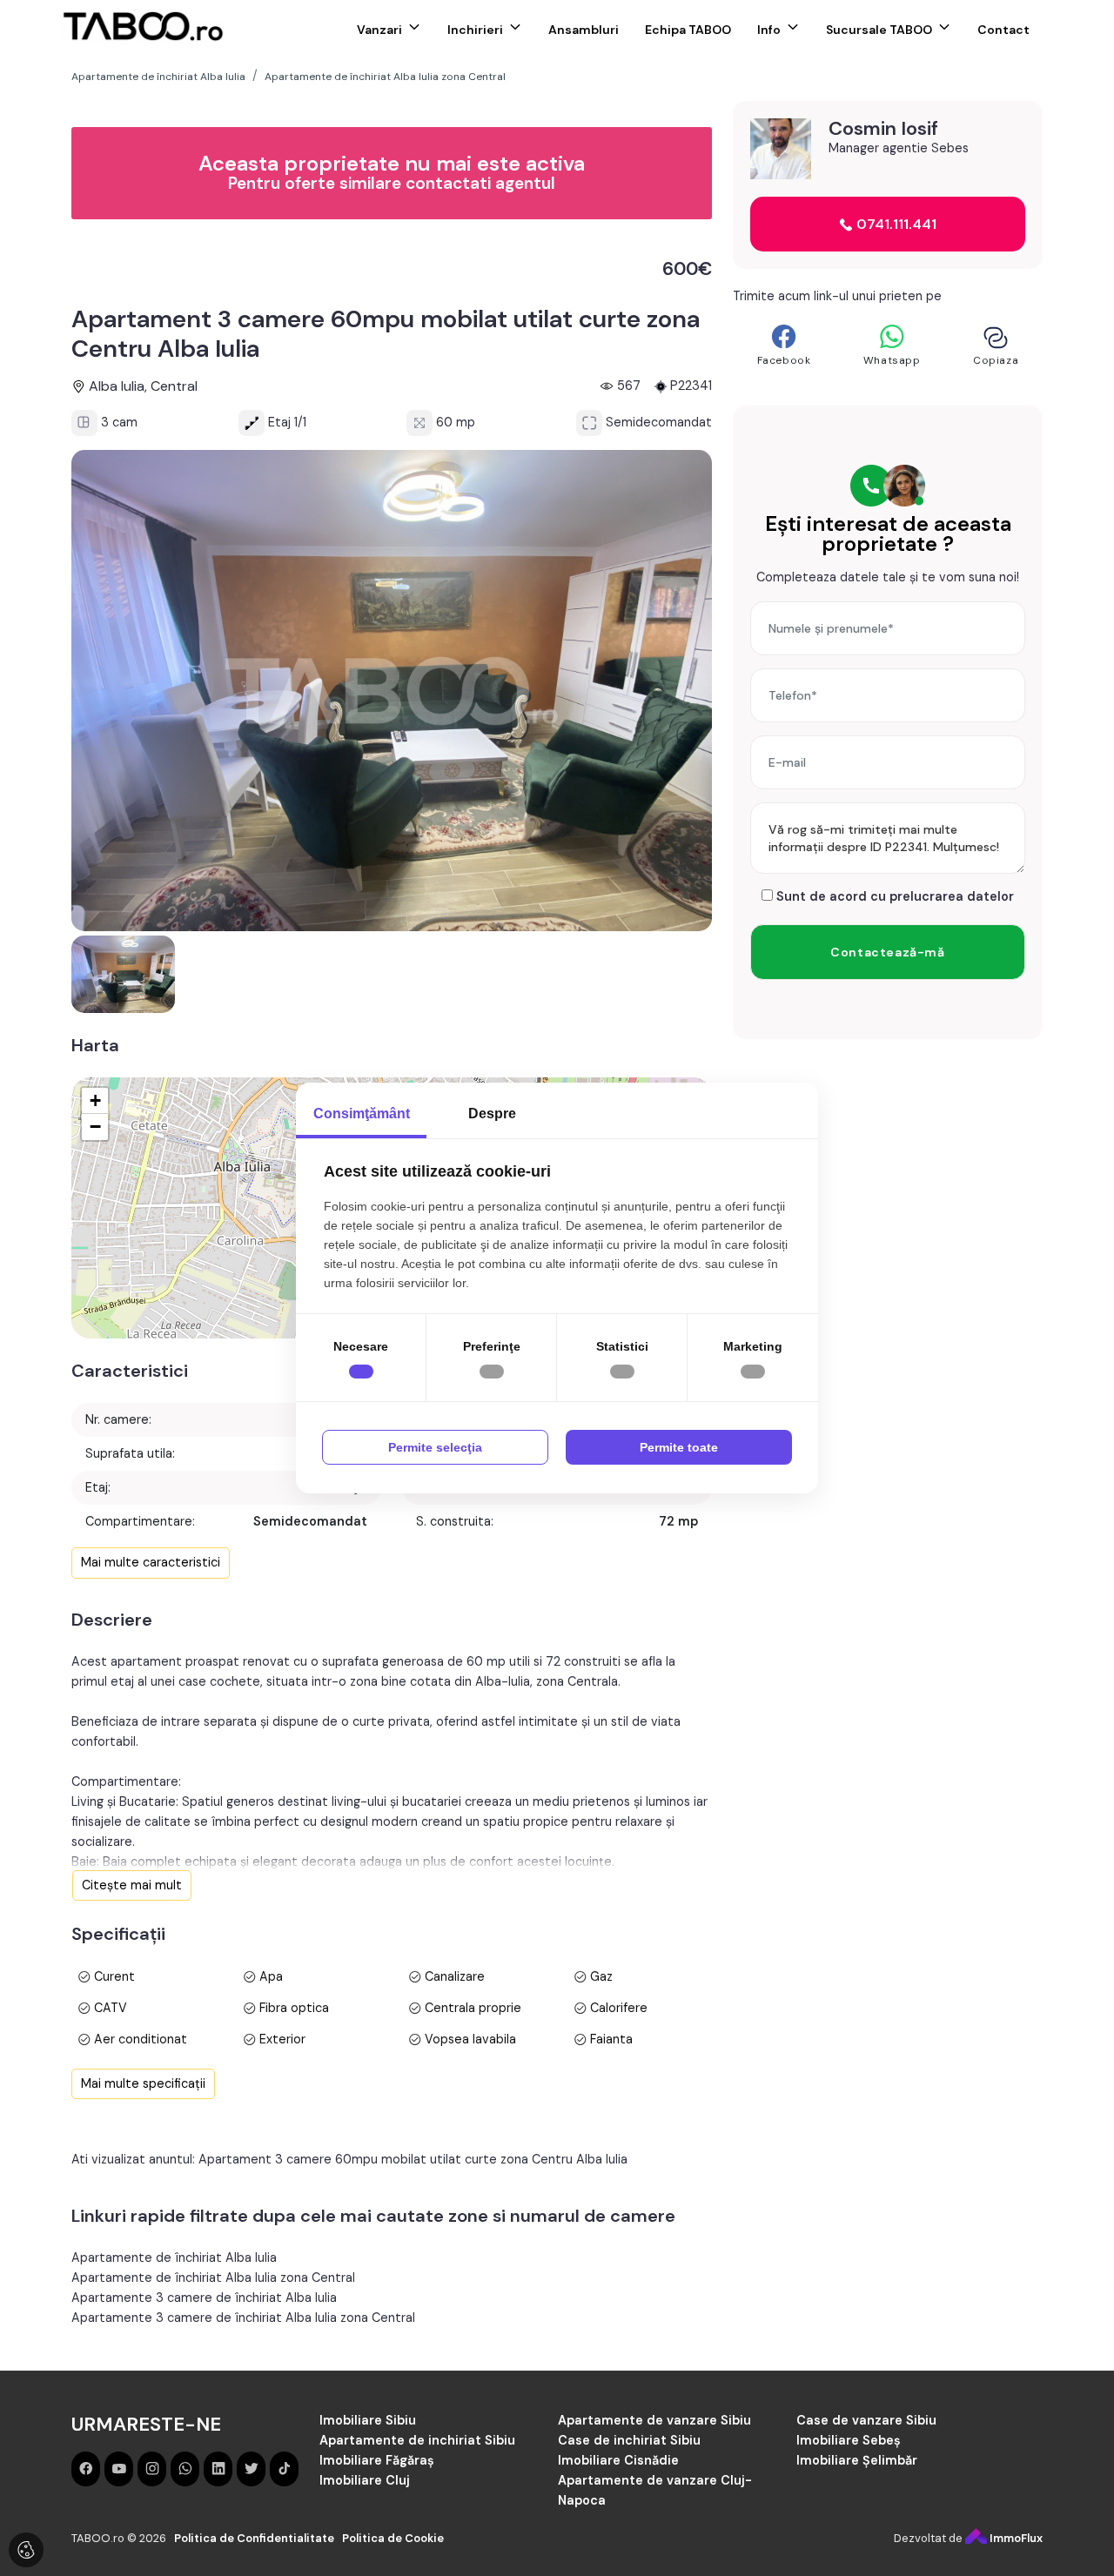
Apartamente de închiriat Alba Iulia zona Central (213, 2277)
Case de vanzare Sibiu (866, 2420)
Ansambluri (584, 30)
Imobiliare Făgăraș (377, 2460)
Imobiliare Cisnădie (618, 2460)
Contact (1003, 30)
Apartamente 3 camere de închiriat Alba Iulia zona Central (243, 2318)
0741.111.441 (895, 224)
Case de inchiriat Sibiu (629, 2440)
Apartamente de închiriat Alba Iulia (174, 2257)
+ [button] (95, 1100)
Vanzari (379, 30)
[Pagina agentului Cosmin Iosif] (781, 149)
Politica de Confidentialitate (254, 2538)
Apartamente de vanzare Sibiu (654, 2420)
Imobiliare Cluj (365, 2480)
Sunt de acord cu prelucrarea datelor (893, 896)
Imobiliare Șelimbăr (857, 2460)
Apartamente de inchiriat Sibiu (417, 2440)
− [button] (95, 1127)
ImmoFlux (1015, 2538)
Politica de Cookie (393, 2538)
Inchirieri (475, 30)
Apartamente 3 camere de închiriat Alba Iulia (204, 2298)
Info (769, 30)
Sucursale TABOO (879, 30)
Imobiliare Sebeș (849, 2440)
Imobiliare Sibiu (368, 2420)
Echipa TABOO (688, 30)
